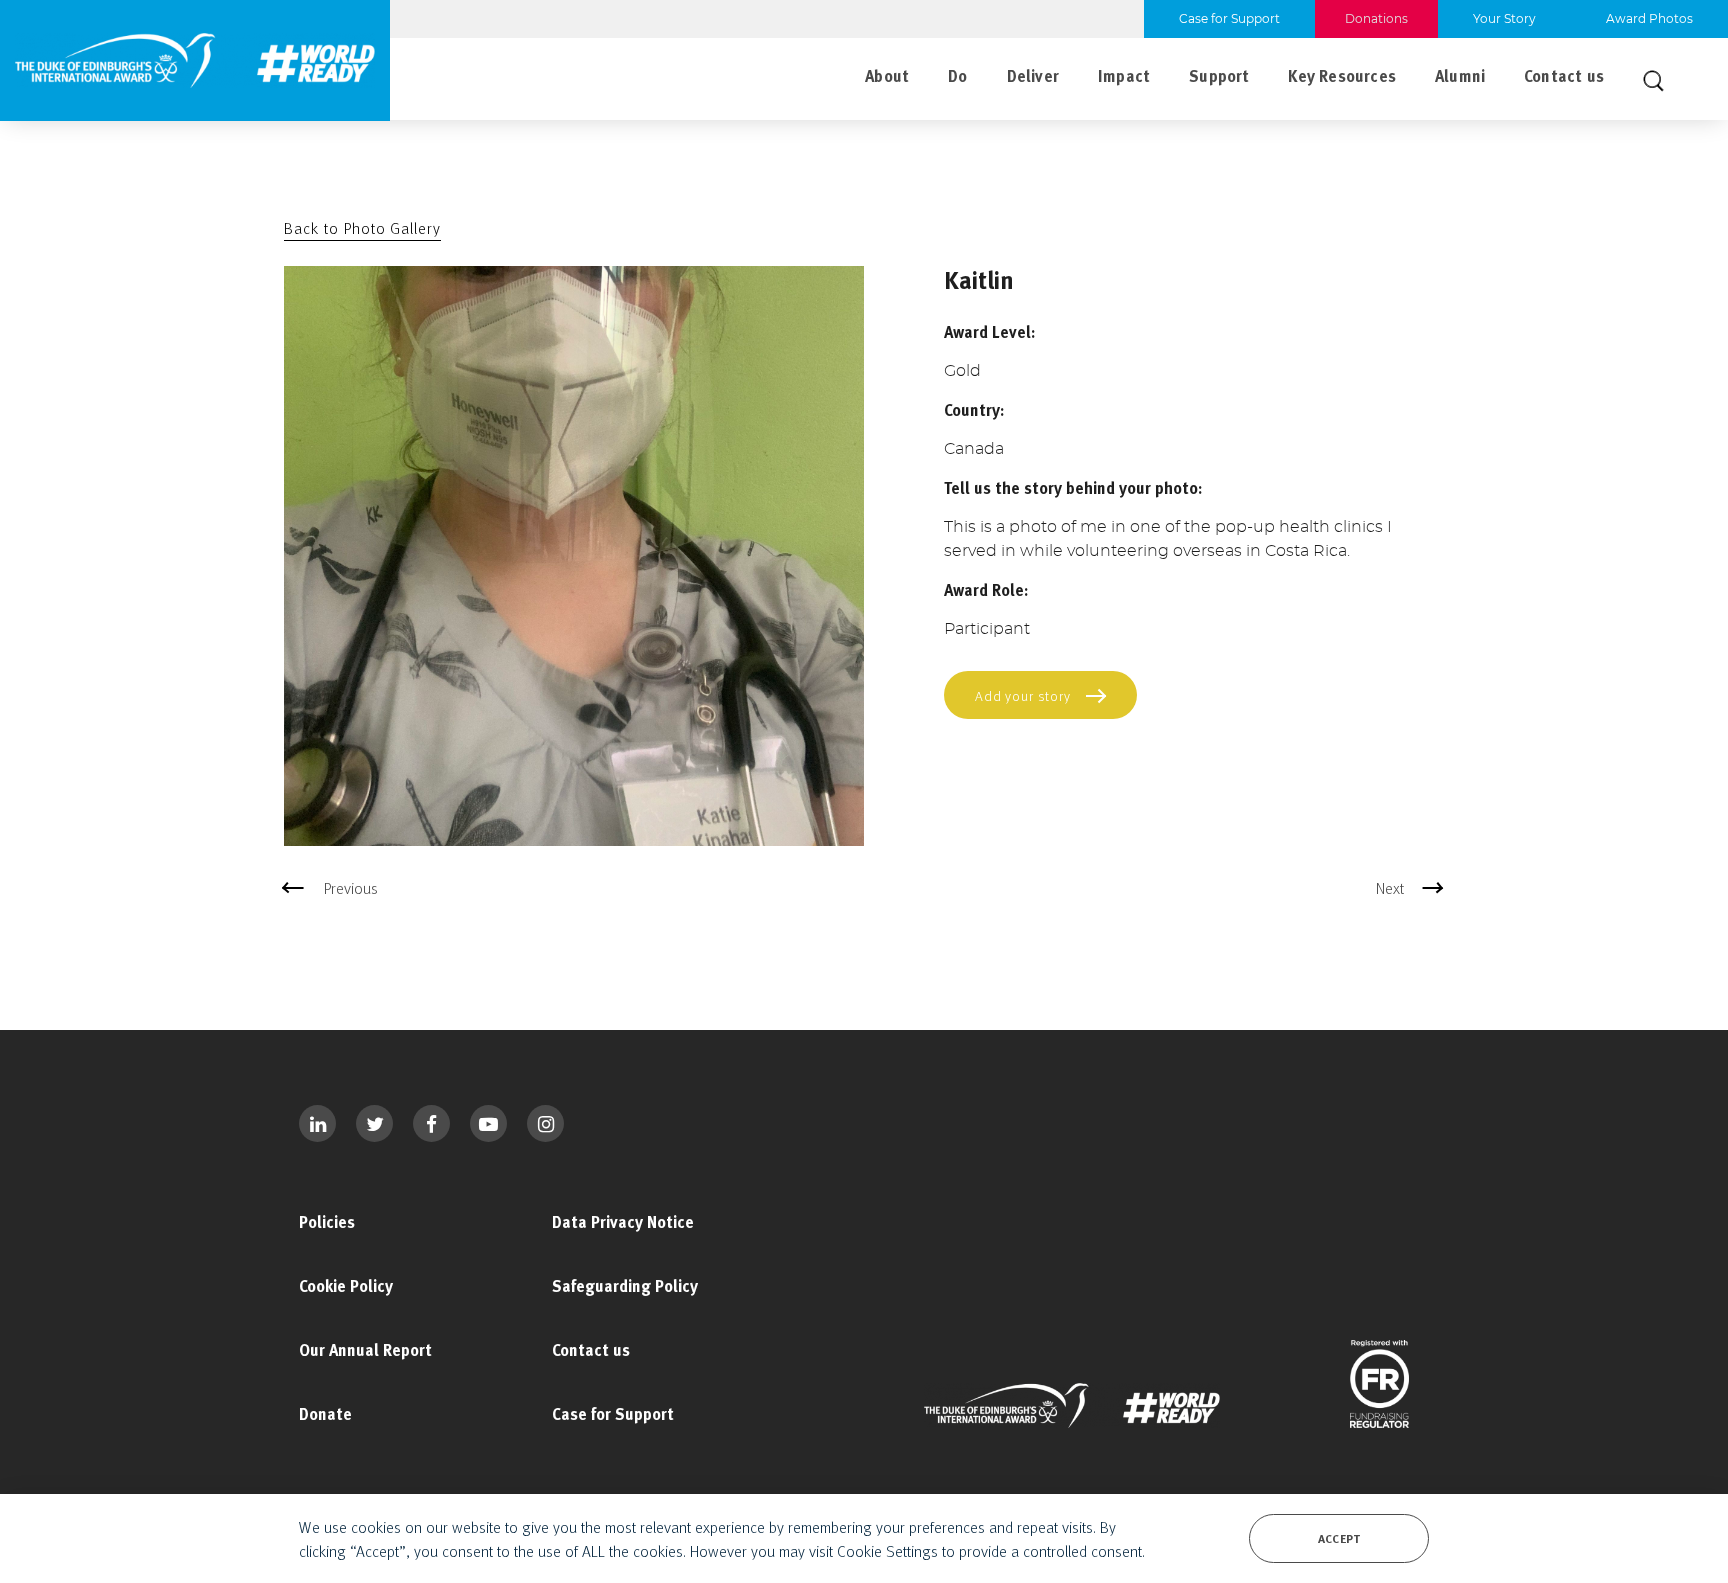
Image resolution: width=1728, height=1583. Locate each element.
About (887, 76)
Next (1390, 888)
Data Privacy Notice (623, 1222)
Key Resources (1341, 76)
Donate (325, 1414)
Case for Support (613, 1414)
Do (957, 76)
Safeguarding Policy (625, 1286)
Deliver (1033, 76)
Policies (327, 1222)
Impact (1124, 76)
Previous (351, 888)
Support (1219, 76)
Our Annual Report (365, 1350)
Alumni (1460, 76)
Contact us (1564, 76)
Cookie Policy (346, 1286)
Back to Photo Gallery (362, 228)
